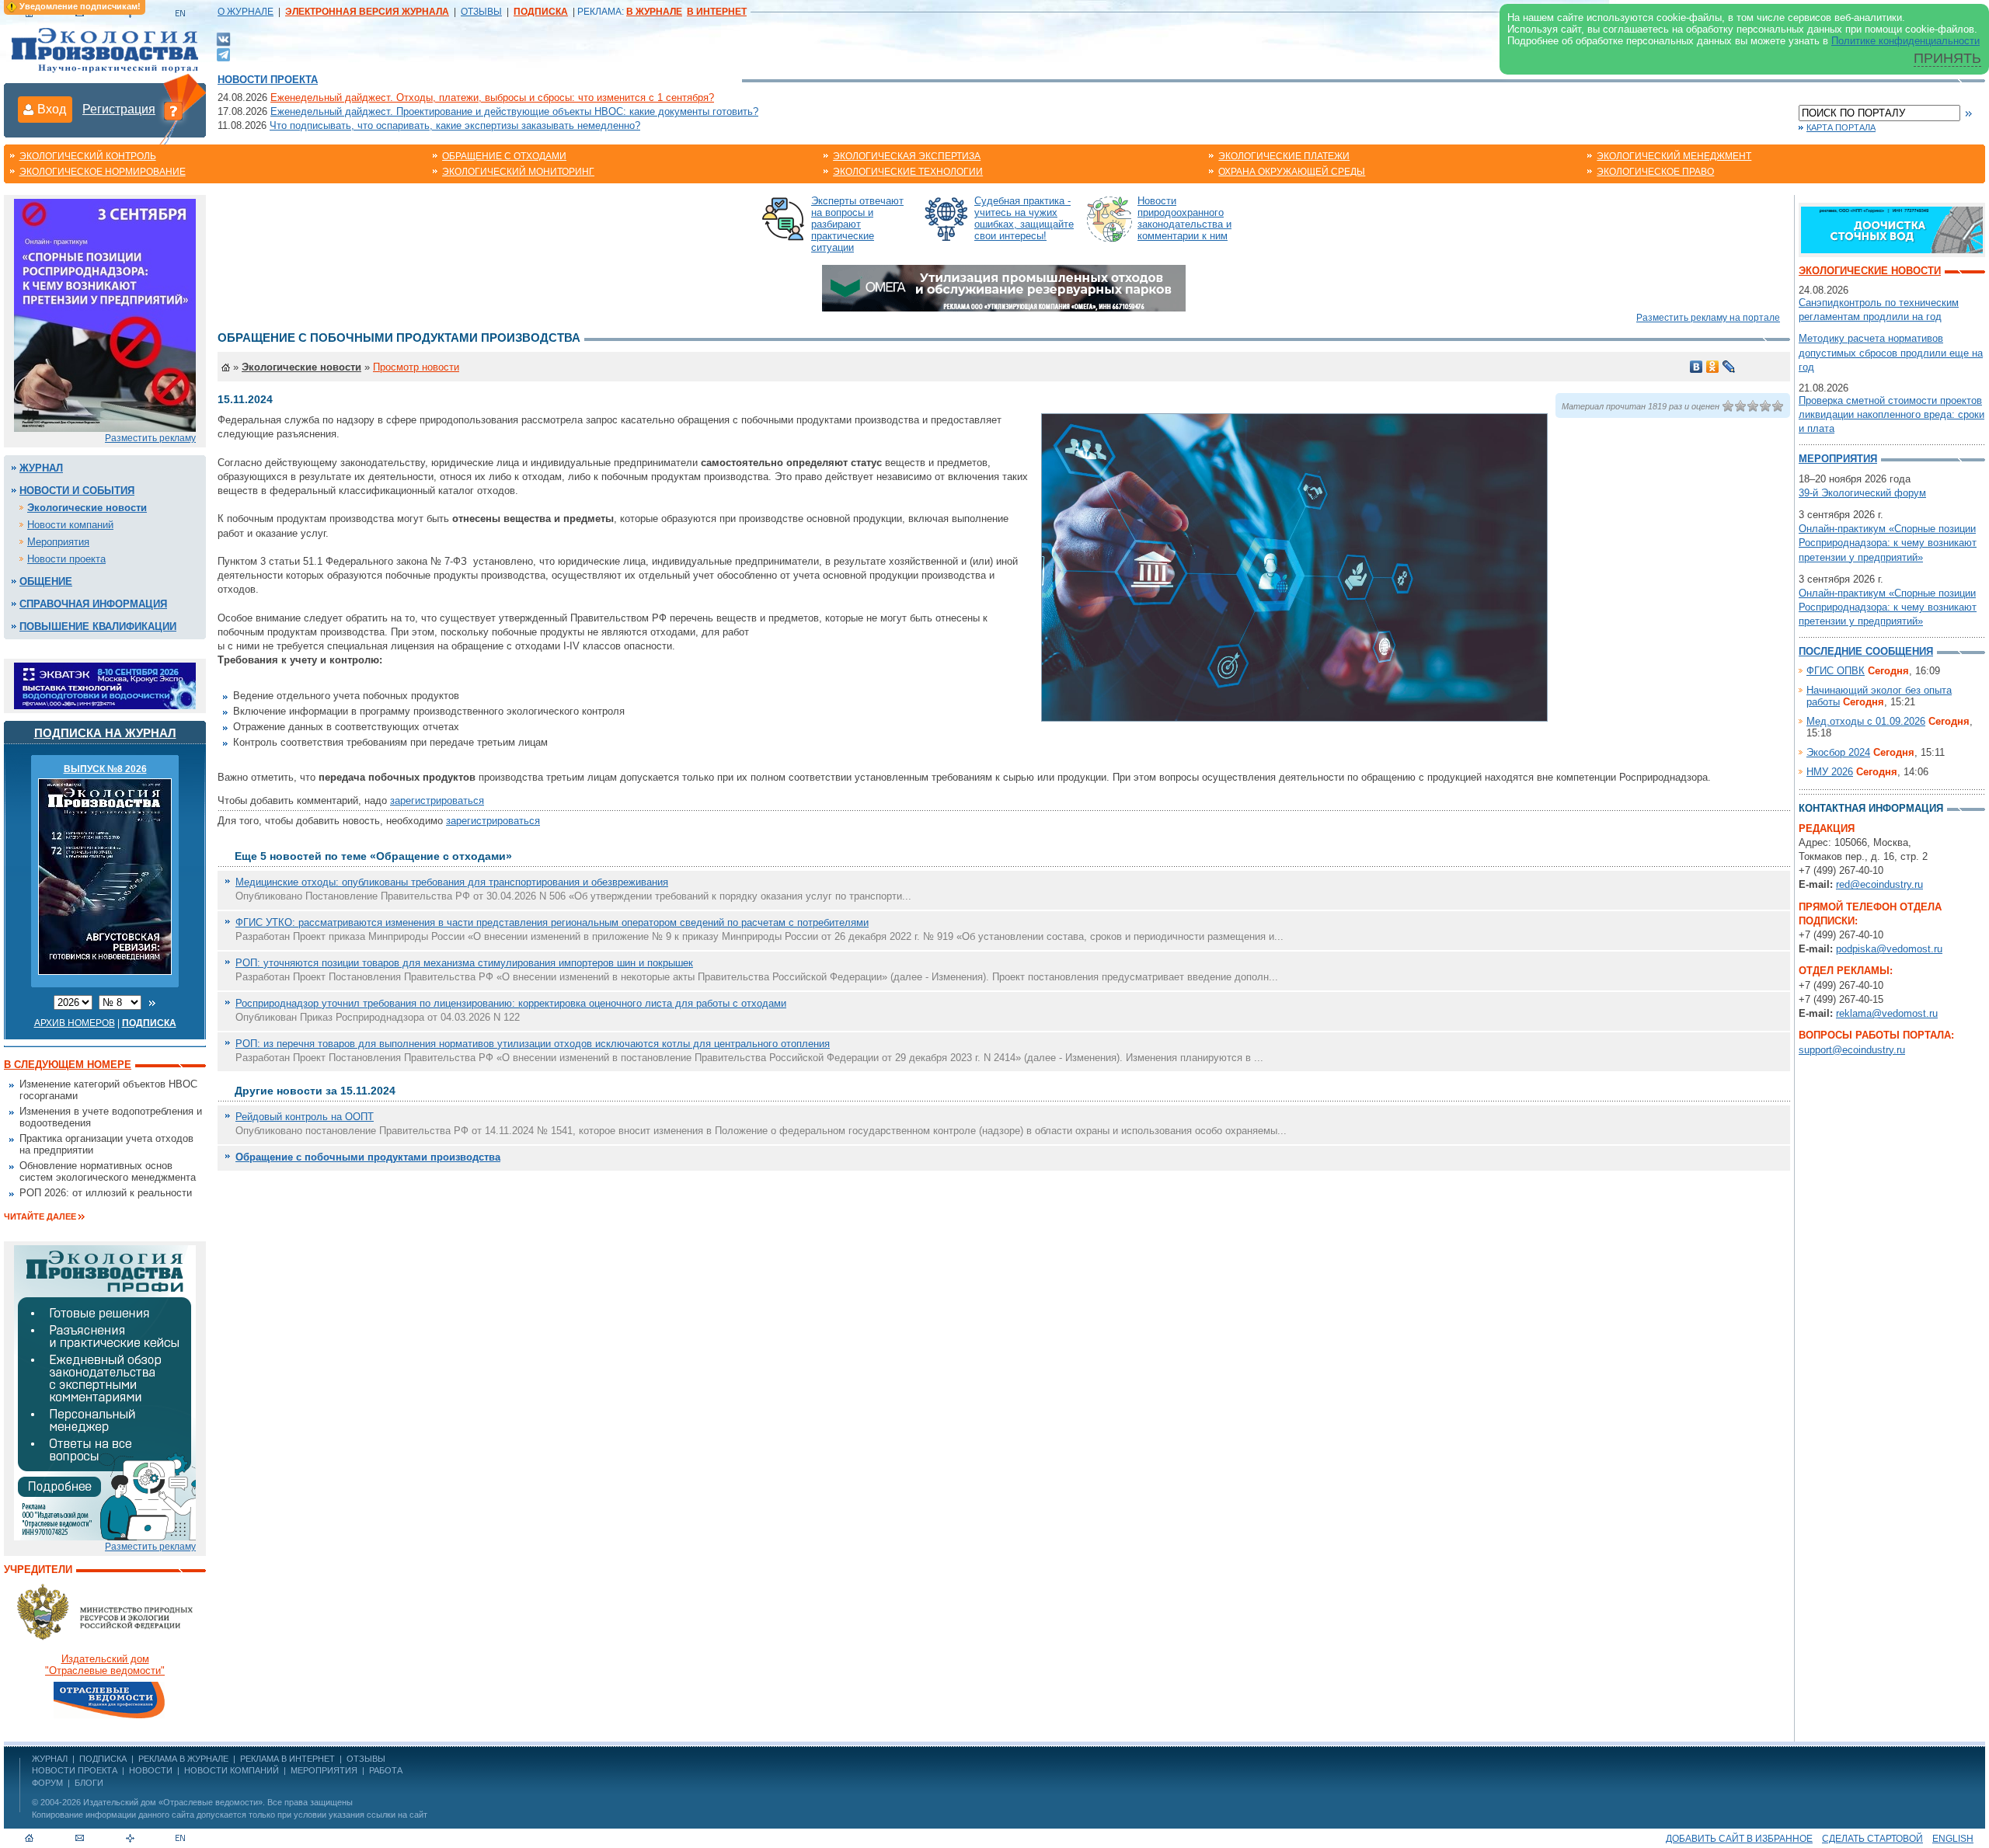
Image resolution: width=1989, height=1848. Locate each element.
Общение (46, 581)
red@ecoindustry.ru (1879, 884)
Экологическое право (1655, 172)
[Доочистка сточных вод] (1892, 229)
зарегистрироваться (437, 800)
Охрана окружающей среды (1292, 172)
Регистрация (119, 109)
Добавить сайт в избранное (1739, 1839)
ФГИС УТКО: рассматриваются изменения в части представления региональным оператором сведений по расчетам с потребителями (552, 922)
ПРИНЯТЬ (1947, 58)
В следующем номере (68, 1065)
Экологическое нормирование (103, 172)
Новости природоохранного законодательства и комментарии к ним (1184, 218)
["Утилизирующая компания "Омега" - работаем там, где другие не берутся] (1004, 287)
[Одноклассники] (1713, 367)
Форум (47, 1783)
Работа (386, 1770)
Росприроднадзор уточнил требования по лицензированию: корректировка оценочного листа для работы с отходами (511, 1003)
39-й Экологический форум (1862, 493)
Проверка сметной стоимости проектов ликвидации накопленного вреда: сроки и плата (1891, 414)
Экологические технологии (908, 172)
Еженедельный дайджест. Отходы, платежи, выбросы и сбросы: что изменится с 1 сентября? (492, 97)
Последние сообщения (1866, 651)
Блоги (89, 1783)
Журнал (41, 468)
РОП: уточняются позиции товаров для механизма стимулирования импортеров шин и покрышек (464, 963)
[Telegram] (223, 53)
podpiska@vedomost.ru (1889, 949)
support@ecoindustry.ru (1852, 1050)
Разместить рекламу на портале (1708, 318)
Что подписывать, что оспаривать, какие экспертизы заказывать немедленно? (455, 125)
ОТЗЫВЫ (481, 12)
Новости (151, 1770)
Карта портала (1841, 127)
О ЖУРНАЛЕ (246, 12)
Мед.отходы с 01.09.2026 (1866, 721)
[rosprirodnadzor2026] (105, 314)
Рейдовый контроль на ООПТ (305, 1117)
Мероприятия (58, 542)
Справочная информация (93, 604)
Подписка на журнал (105, 733)
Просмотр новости (416, 367)
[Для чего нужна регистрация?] (173, 110)
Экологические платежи (1284, 156)
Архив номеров (75, 1023)
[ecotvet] (105, 1392)
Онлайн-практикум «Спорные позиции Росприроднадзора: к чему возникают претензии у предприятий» (1888, 543)
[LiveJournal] (1729, 367)
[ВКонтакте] (223, 38)
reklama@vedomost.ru (1887, 1013)
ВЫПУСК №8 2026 (105, 769)
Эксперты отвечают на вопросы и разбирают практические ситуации (857, 224)
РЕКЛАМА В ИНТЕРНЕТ (287, 1759)
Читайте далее (40, 1216)
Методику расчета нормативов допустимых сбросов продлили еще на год (1891, 352)
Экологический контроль (88, 156)
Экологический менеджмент (1674, 156)
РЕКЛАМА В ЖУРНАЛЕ (183, 1759)
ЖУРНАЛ (50, 1759)
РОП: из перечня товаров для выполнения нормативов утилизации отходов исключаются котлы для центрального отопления (533, 1044)
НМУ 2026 (1830, 772)
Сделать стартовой (1872, 1839)
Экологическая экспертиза (907, 156)
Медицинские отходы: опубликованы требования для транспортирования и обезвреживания (452, 882)
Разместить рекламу (150, 438)
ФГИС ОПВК (1836, 671)
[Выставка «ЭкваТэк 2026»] (105, 685)
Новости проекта (268, 80)
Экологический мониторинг (518, 172)
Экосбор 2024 (1838, 752)
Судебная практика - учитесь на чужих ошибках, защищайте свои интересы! (1024, 218)
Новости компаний (70, 525)
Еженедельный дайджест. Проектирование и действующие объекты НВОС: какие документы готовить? (514, 111)
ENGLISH (1953, 1839)
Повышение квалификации (98, 626)
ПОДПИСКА (103, 1759)
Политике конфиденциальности (1905, 41)
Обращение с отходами (504, 156)
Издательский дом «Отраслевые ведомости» (173, 1802)
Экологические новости (87, 508)
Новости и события (77, 491)
